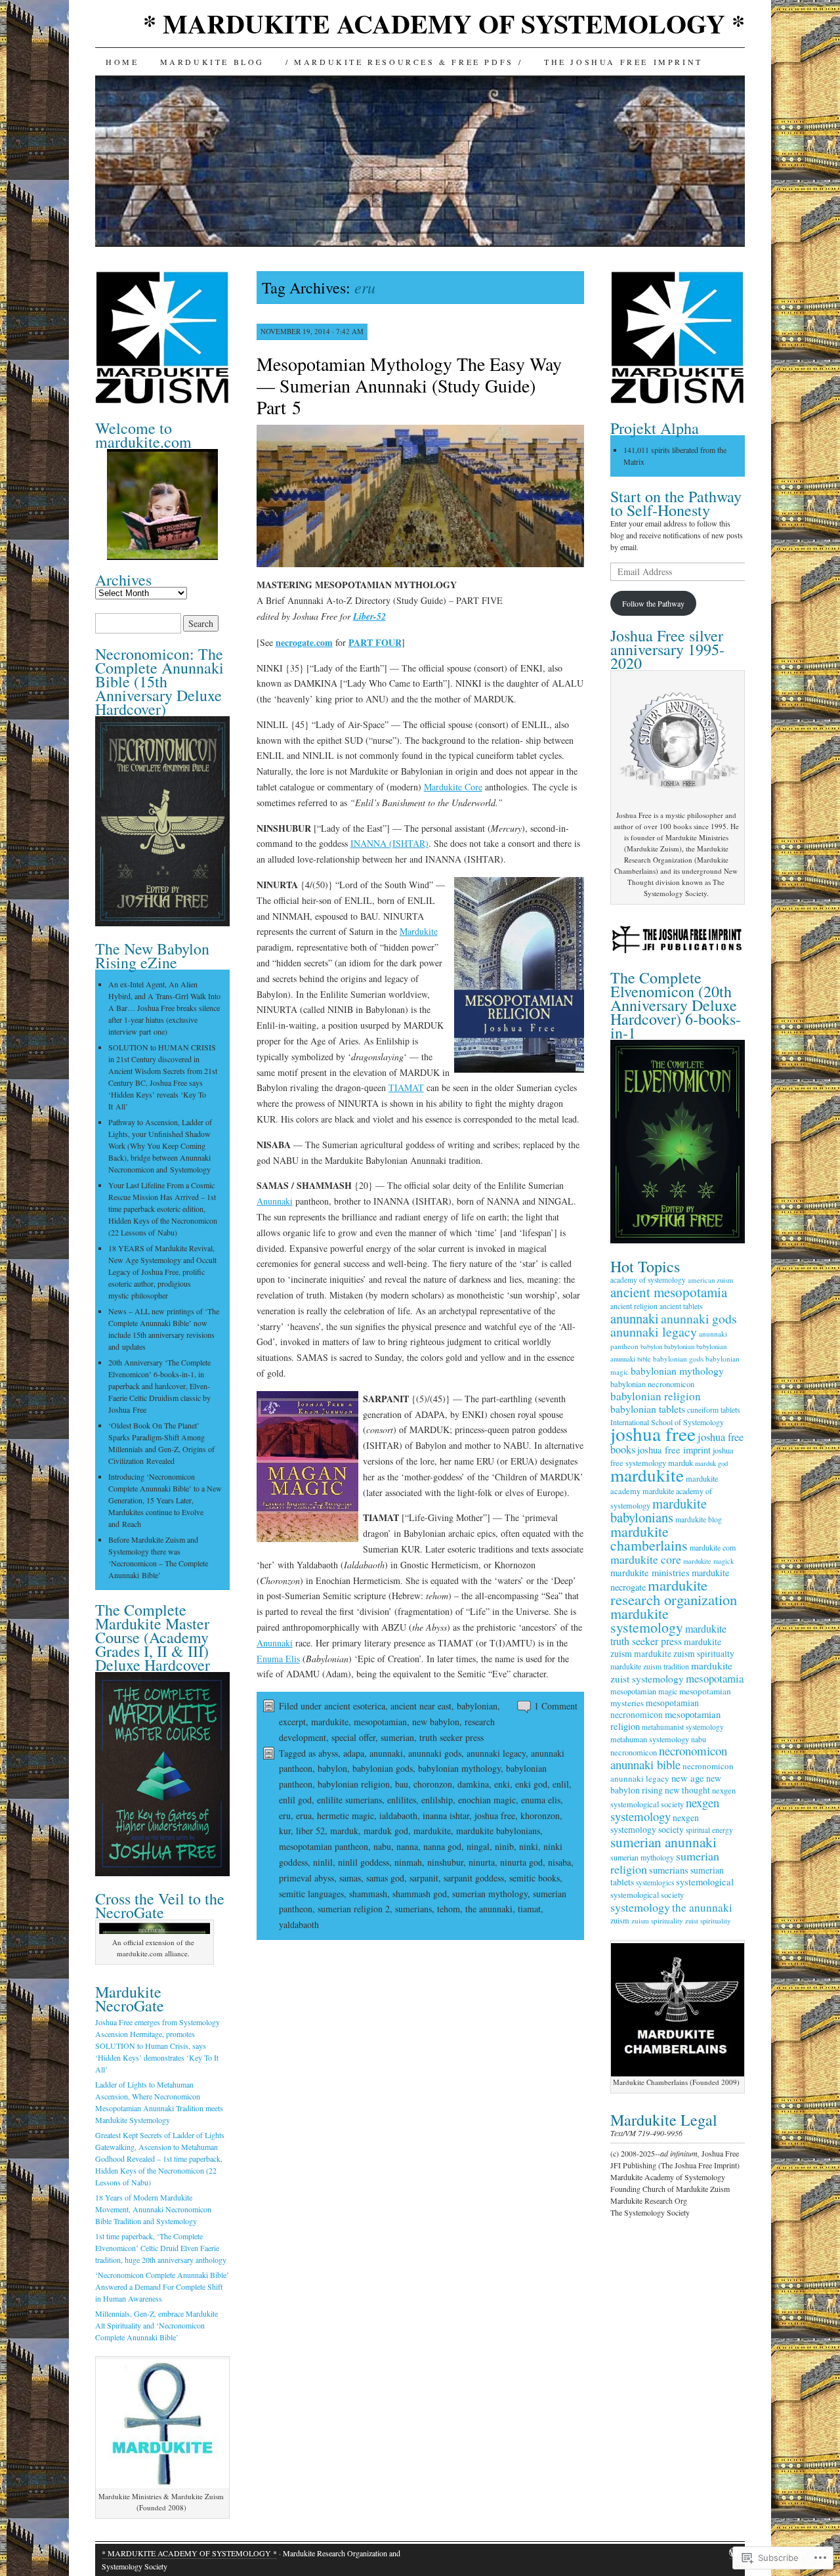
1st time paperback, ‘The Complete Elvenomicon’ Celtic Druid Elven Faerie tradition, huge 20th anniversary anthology (161, 2248)
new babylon (436, 1722)
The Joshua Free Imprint (623, 62)
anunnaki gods (435, 1753)
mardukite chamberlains (649, 1538)
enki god (531, 1784)
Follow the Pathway (653, 603)
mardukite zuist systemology (671, 1672)
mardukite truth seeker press (668, 1635)
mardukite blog (699, 1519)
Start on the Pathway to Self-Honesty (676, 503)
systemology (640, 1907)
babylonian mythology (459, 1768)
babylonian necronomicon (652, 1384)
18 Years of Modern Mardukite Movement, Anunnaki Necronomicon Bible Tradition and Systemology (153, 2209)
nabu (382, 1846)
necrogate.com (304, 642)
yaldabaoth (299, 1924)
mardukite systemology (647, 1620)
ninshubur (445, 1862)
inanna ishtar (446, 1815)
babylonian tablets (648, 1408)
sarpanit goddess (474, 1878)
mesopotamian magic (644, 1691)
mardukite (330, 1722)
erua (304, 1815)
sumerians (413, 1909)
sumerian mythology (490, 1894)
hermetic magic (346, 1815)
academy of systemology (648, 1280)
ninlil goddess (364, 1862)
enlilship (437, 1800)
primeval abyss (306, 1878)
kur (285, 1831)
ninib (504, 1846)
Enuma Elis (278, 1659)
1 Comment (556, 1706)
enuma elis (541, 1800)
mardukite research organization (674, 1592)
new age (688, 1778)
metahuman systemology (650, 1739)
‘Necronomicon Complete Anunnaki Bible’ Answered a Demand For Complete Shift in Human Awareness (162, 2286)
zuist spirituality (708, 1921)
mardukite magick (708, 1561)
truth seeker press (451, 1737)
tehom (449, 1909)
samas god (385, 1878)
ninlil (323, 1862)
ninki (529, 1846)
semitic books (535, 1878)
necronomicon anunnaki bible (669, 1757)
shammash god (420, 1894)
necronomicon (634, 1752)
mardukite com (713, 1547)
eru (285, 1815)
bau (402, 1784)
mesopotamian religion (665, 1720)
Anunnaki (275, 1201)
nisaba (559, 1862)
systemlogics (655, 1882)
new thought (687, 1790)
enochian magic (487, 1800)
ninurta (482, 1862)
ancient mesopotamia (669, 1292)
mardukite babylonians (498, 1831)
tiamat (529, 1909)
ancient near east (421, 1706)
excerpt (292, 1722)
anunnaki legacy (496, 1753)
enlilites (402, 1800)
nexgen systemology (665, 1809)
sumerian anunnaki (663, 1842)
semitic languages (311, 1894)
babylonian (477, 1706)
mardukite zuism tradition (650, 1666)
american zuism (711, 1280)
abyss (328, 1753)
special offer (353, 1737)
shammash (368, 1894)
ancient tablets (681, 1306)
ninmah (408, 1862)
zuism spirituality (657, 1921)
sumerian (397, 1737)
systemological (705, 1882)
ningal (478, 1846)
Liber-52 (369, 616)
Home (122, 62)
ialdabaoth (398, 1815)
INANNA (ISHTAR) (389, 843)
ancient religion (634, 1306)
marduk (344, 1831)
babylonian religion (354, 1784)
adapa (354, 1753)
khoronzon (540, 1815)
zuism (620, 1920)
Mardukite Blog (212, 62)
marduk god (386, 1831)
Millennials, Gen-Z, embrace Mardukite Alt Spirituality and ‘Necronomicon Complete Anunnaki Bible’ (157, 2325)
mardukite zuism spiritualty (684, 1654)
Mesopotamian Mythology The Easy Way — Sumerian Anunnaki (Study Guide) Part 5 (409, 385)
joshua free (495, 1815)
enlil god (295, 1800)
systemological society (647, 1895)
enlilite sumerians (349, 1800)
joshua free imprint (674, 1450)
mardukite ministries (650, 1573)
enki (502, 1784)
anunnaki (386, 1753)
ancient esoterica (355, 1706)
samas (350, 1878)
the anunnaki (489, 1909)
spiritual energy (709, 1830)
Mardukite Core (453, 787)
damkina (473, 1784)
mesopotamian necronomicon (655, 1709)
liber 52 (310, 1831)
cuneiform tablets (714, 1410)
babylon (332, 1768)
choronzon (433, 1784)
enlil (561, 1784)
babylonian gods (383, 1768)
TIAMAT (406, 1087)
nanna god (442, 1846)
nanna (407, 1846)
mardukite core (646, 1559)
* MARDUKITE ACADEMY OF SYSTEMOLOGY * (444, 23)
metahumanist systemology (683, 1727)
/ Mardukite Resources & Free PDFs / (404, 62)
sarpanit (424, 1878)
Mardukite (419, 931)
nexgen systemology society (655, 1823)
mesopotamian (380, 1722)
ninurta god (521, 1862)
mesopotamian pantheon (324, 1846)
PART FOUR (375, 642)
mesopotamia (715, 1678)
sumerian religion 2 (354, 1909)
